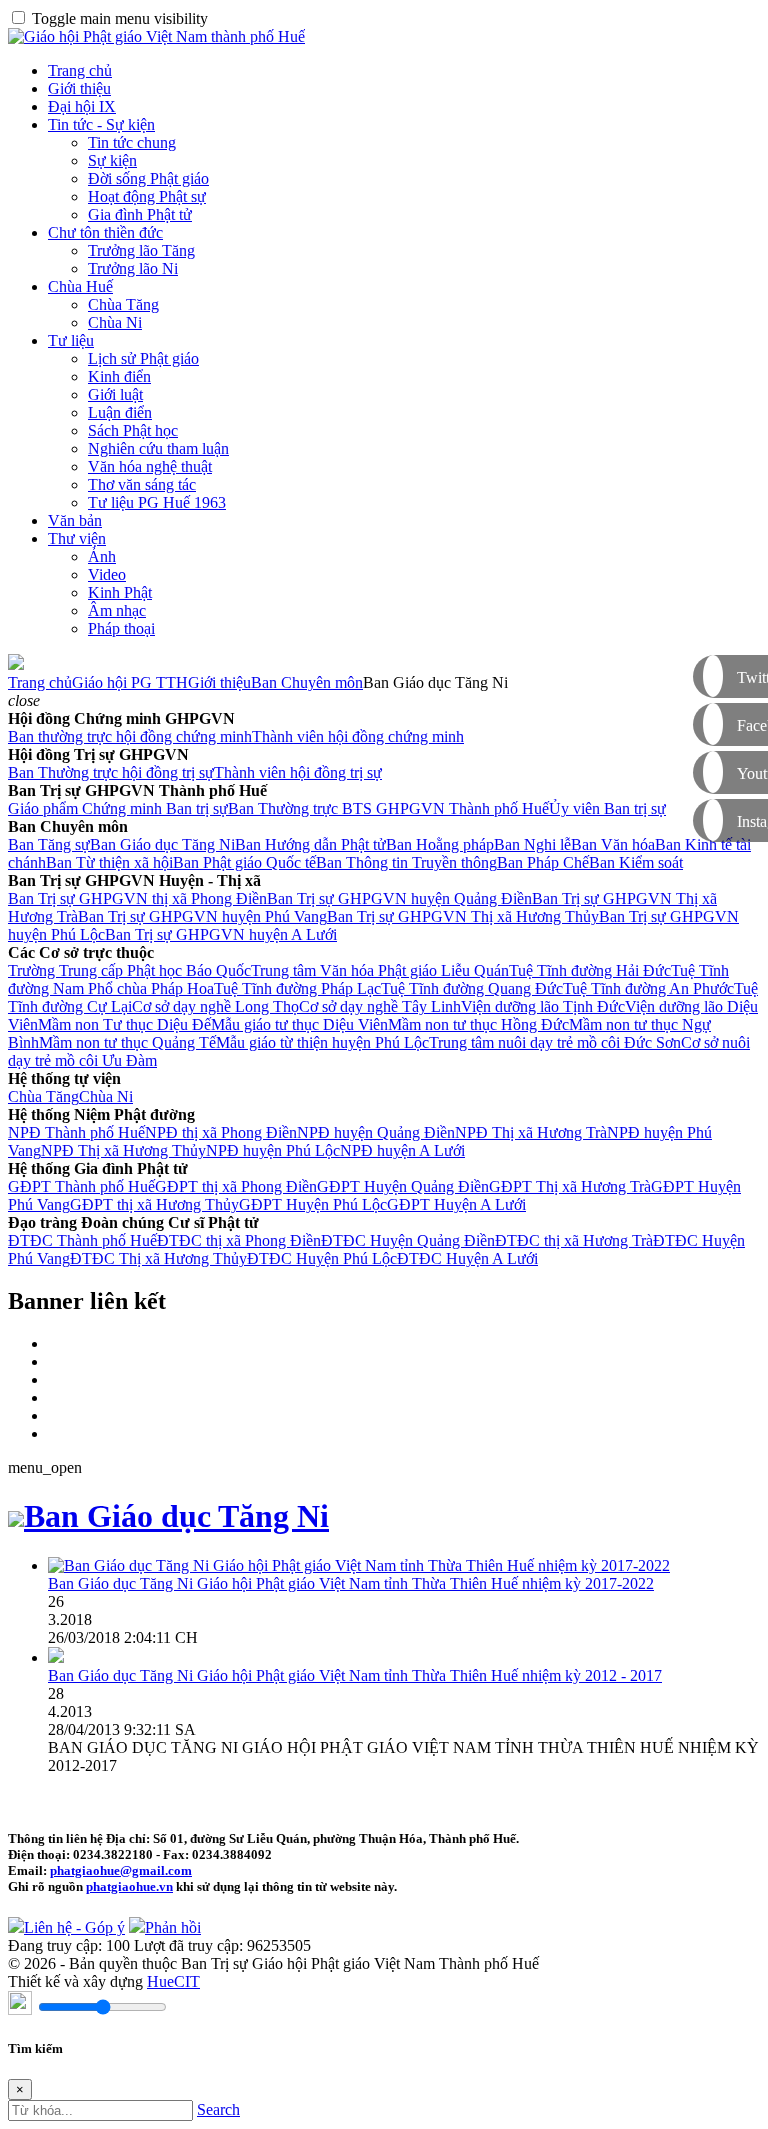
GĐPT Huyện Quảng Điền (403, 1186)
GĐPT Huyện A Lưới (456, 1204)
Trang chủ (80, 70)
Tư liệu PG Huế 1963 (157, 502)
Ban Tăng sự (49, 844)
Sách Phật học (133, 430)
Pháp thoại (121, 628)
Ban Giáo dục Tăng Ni (162, 844)
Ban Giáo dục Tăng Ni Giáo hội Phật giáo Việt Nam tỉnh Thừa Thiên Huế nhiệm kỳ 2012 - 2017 (355, 1675)
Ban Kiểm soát (636, 862)
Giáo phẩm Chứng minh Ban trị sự (118, 808)
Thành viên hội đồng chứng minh (358, 736)
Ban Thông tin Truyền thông (406, 862)
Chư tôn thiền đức (105, 232)
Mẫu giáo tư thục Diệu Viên (299, 1024)
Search (218, 2109)
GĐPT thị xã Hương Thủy (154, 1204)
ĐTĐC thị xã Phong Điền (239, 1240)
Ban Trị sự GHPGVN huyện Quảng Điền (399, 898)
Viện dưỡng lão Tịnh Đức (543, 1006)
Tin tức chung (132, 142)
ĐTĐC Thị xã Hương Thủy (158, 1258)
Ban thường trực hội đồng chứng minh (130, 736)
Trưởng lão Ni (133, 268)
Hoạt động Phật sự (147, 196)
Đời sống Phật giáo (148, 178)
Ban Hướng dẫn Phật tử (310, 844)
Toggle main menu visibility (120, 18)
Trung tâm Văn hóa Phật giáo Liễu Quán (380, 970)
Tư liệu (71, 340)
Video (107, 574)
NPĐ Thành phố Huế (76, 1132)
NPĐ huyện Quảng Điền (376, 1132)
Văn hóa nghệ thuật (150, 466)
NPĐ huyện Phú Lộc (273, 1150)
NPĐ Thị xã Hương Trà (531, 1132)
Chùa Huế (80, 286)
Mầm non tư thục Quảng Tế (127, 1042)
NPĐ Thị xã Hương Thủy (123, 1150)
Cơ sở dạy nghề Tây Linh (380, 1006)
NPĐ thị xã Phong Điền (221, 1132)
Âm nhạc (117, 610)
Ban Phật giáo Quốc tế (244, 862)
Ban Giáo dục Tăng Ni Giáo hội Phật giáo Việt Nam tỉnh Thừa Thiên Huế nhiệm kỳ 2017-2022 (351, 1583)
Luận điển (120, 412)
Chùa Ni (115, 322)
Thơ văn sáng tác (142, 484)
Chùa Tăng (123, 304)
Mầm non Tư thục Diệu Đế (124, 1024)
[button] (24, 700)
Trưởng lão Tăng (141, 250)
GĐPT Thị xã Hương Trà (570, 1186)
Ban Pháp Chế (543, 862)
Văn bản (75, 520)
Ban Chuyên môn (307, 682)
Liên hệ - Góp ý (74, 1927)
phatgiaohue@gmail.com (121, 1870)
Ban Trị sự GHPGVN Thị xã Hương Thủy (463, 916)
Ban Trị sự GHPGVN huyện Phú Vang (202, 916)
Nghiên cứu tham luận (158, 448)
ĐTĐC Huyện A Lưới (467, 1258)
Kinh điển (119, 376)
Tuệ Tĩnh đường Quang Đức (472, 988)
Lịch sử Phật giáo (143, 358)
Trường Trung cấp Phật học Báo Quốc (129, 970)
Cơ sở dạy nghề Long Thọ (215, 1006)
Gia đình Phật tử (140, 214)
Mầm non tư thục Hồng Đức (478, 1024)
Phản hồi (173, 1927)
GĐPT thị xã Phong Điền (236, 1186)
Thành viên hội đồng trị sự (298, 772)
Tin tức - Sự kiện (101, 124)
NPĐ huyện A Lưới (402, 1150)
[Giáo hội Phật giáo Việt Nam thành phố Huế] (156, 36)
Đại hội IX (82, 106)
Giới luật (115, 394)
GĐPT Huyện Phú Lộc (313, 1204)
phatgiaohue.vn (129, 1886)
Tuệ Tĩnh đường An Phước (648, 988)
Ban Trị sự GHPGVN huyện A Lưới (221, 934)
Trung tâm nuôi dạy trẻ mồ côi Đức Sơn (555, 1042)
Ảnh (102, 556)
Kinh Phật (120, 592)
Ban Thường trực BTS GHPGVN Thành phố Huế (388, 808)
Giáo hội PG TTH (130, 682)
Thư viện (77, 538)
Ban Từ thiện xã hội (109, 862)
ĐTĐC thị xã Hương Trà (574, 1240)
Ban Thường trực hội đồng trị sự (111, 772)
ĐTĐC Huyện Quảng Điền (408, 1240)
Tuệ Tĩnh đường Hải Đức (590, 970)
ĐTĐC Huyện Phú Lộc (322, 1258)
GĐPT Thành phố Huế (81, 1186)
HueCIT (173, 1981)
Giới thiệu (79, 88)
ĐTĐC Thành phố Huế (82, 1240)
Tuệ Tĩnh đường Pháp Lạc (297, 988)
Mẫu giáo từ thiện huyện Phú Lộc (322, 1042)
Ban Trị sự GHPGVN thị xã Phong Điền (137, 898)
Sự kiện (112, 160)
